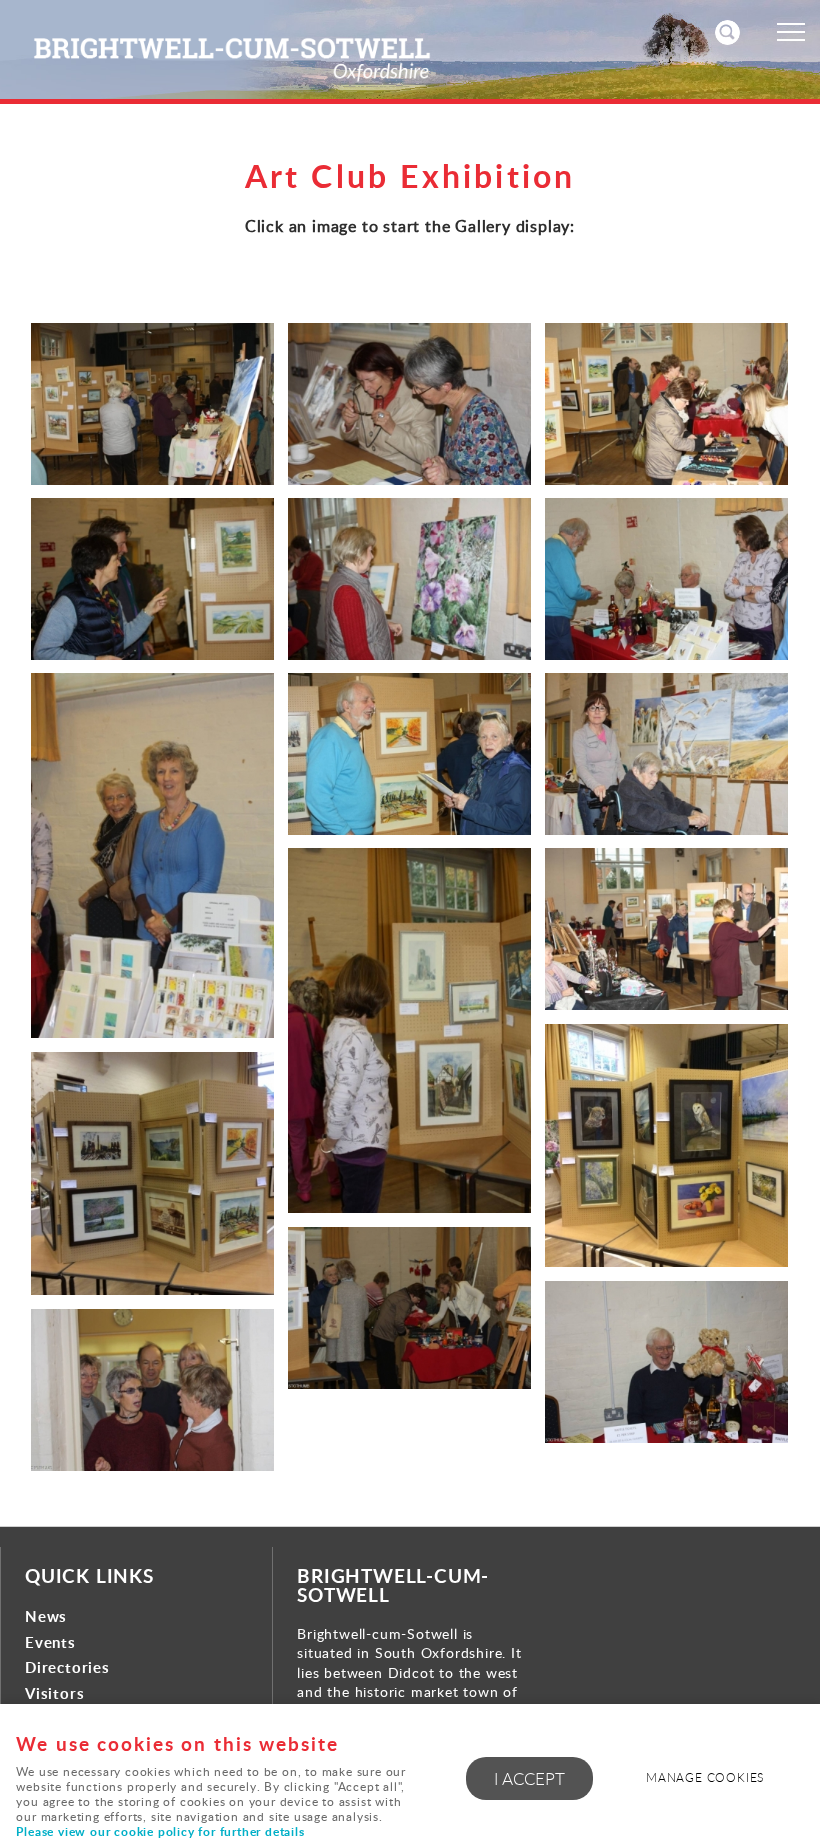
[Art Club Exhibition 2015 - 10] (409, 1030)
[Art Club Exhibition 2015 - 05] (409, 578)
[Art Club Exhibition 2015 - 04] (152, 578)
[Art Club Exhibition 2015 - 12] (666, 1145)
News (46, 1616)
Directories (67, 1667)
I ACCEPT (529, 1778)
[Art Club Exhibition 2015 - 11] (666, 928)
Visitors (54, 1693)
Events (50, 1642)
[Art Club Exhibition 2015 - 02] (409, 403)
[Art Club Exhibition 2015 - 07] (152, 855)
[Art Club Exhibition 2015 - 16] (152, 1389)
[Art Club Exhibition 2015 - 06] (666, 578)
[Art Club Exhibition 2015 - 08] (409, 753)
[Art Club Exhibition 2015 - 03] (666, 403)
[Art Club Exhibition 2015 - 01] (152, 403)
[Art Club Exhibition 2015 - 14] (409, 1307)
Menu (790, 32)
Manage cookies (705, 1777)
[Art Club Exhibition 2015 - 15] (666, 1361)
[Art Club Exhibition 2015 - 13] (152, 1173)
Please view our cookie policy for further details (160, 1831)
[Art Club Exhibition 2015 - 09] (666, 753)
